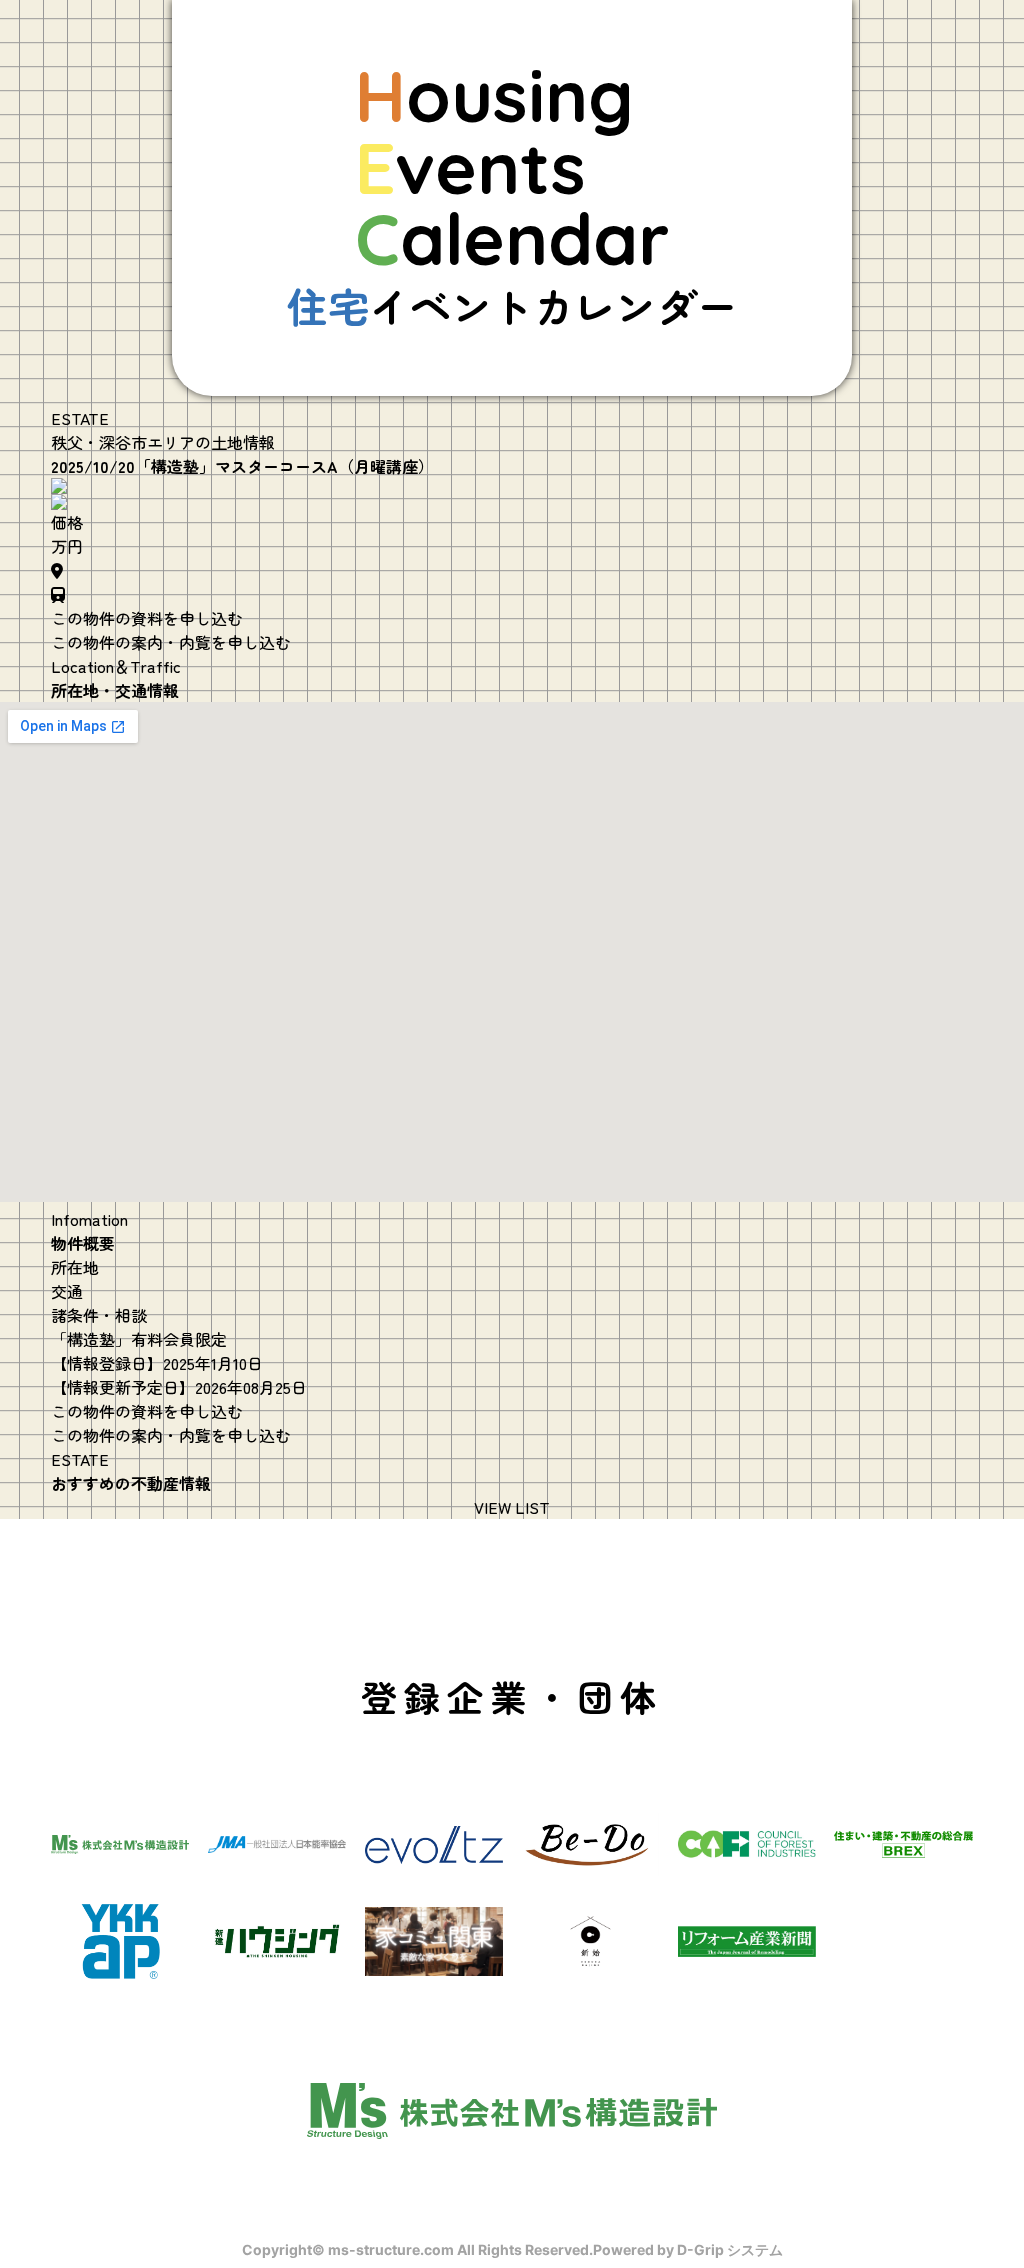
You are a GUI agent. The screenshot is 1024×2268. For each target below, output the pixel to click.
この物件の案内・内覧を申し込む (171, 642)
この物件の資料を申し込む (147, 618)
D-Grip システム (730, 2249)
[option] (512, 486)
